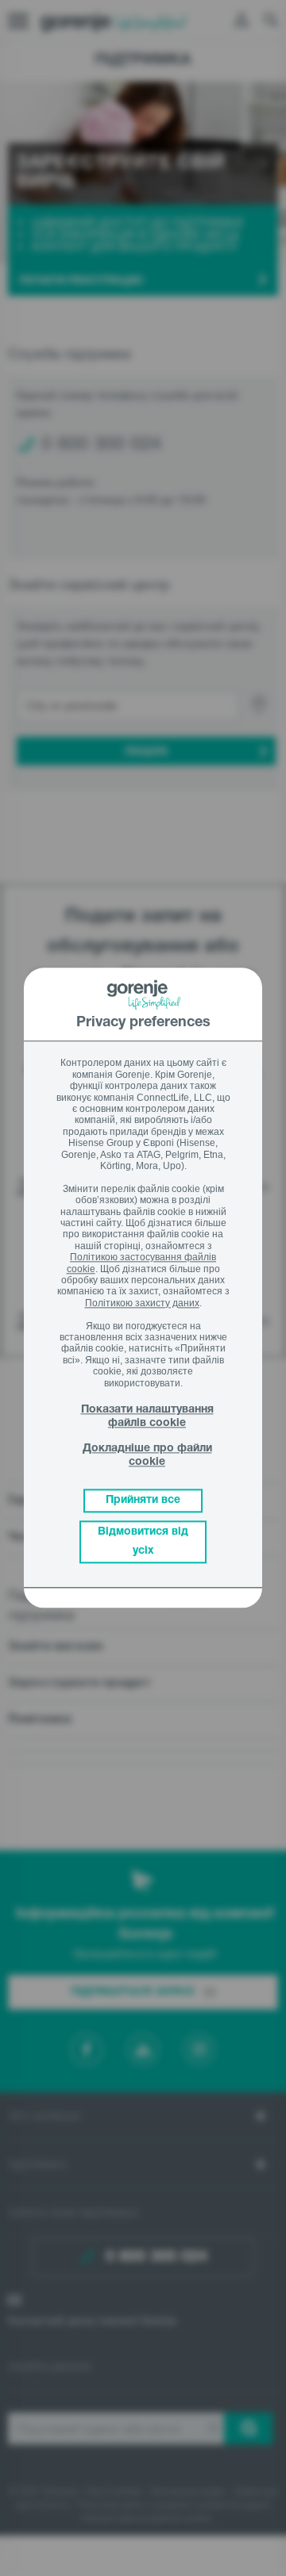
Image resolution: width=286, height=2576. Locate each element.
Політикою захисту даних (142, 1303)
